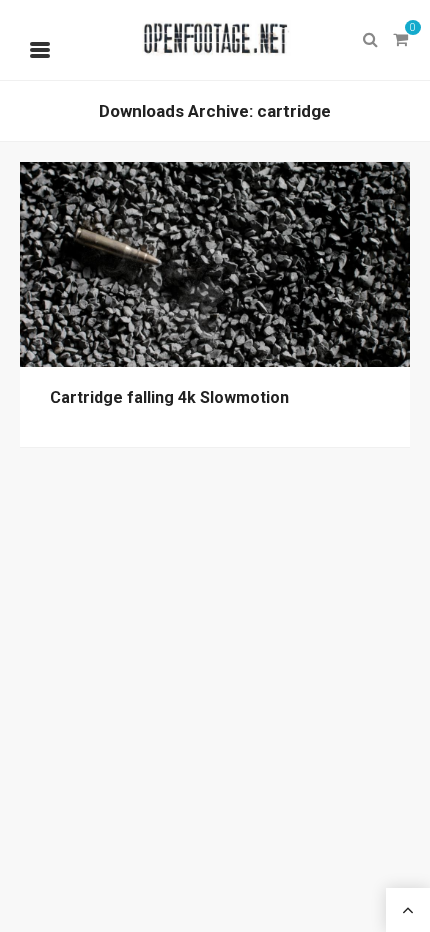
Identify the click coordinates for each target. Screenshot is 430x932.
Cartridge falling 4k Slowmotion (169, 397)
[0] (400, 40)
